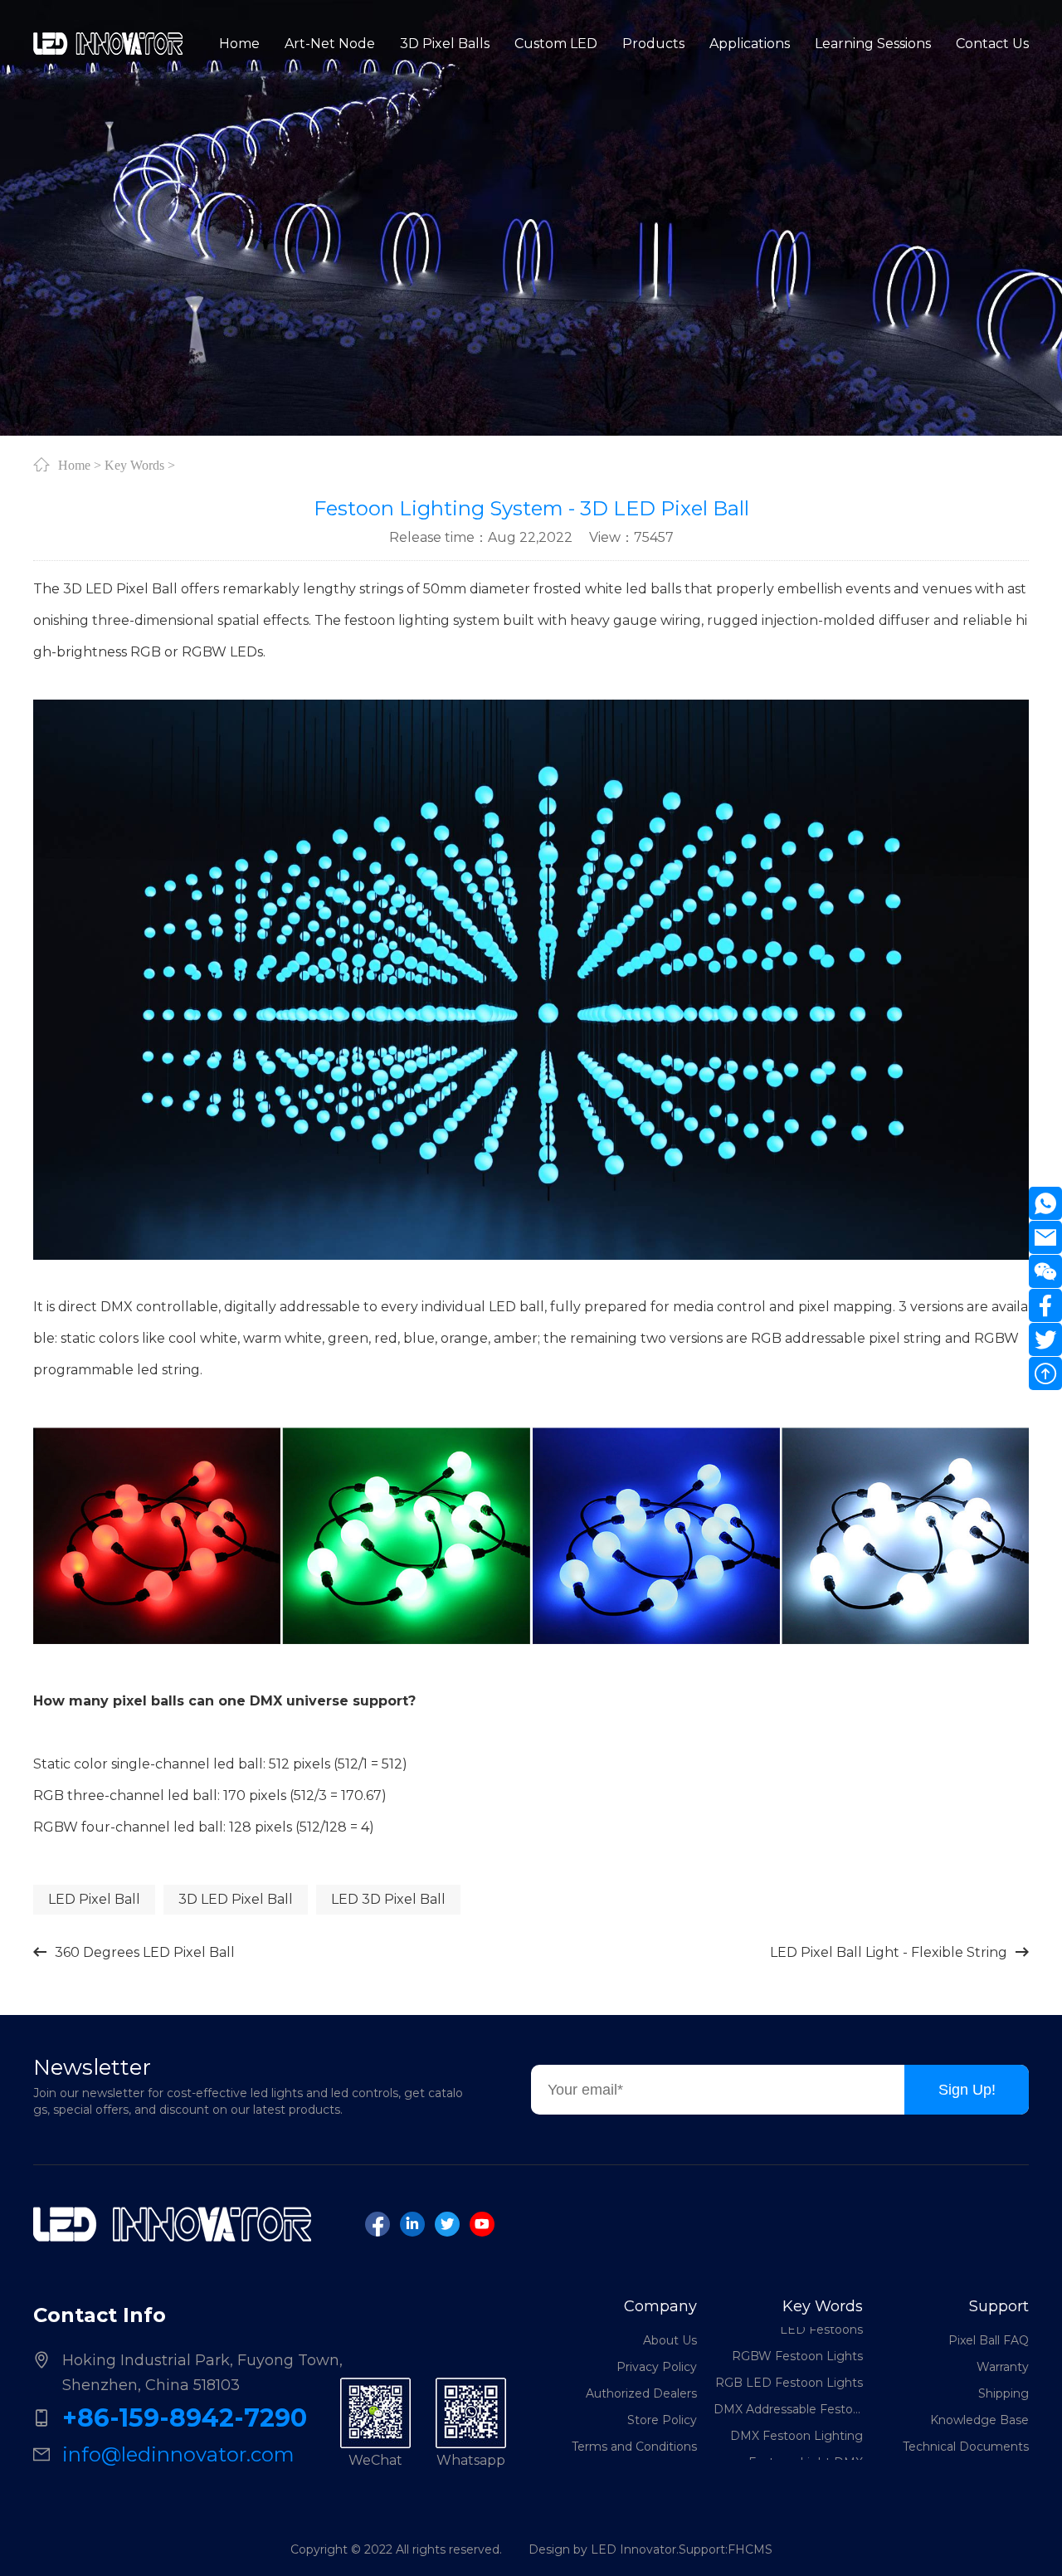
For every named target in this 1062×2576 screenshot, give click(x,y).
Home (74, 465)
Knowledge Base (979, 2420)
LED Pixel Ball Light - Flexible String (889, 1952)
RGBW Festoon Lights (797, 2331)
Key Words (134, 465)
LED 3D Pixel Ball (388, 1899)
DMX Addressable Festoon (788, 2384)
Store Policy (662, 2420)
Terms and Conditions (634, 2447)
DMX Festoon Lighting (796, 2411)
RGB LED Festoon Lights (789, 2358)
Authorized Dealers (641, 2393)
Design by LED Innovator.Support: (628, 2549)
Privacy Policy (657, 2367)
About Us (670, 2340)
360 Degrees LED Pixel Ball (145, 1952)
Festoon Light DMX (806, 2437)
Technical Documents (966, 2447)
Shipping (1004, 2393)
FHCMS (750, 2549)
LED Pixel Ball (94, 1899)
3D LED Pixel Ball (236, 1899)
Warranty (1003, 2367)
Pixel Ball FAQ (989, 2340)
